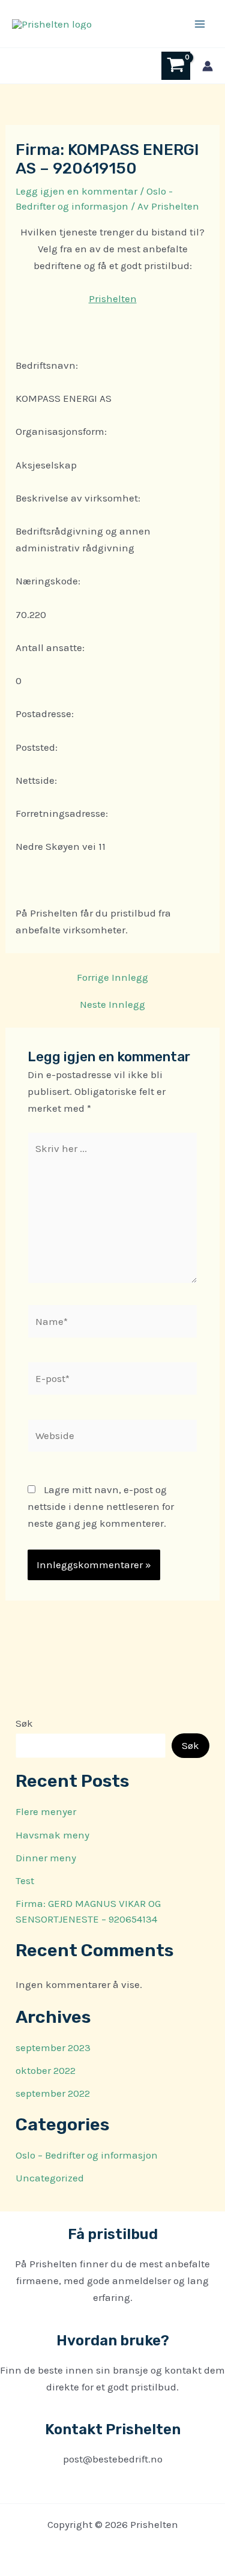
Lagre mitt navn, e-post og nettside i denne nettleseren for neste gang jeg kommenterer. (101, 1506)
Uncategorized (50, 2178)
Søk (24, 1723)
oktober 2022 (46, 2070)
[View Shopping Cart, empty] (176, 66)
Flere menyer (46, 1811)
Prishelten (113, 299)
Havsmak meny (52, 1835)
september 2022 (53, 2093)
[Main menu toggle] (200, 24)
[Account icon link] (208, 66)
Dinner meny (46, 1858)
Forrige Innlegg (112, 977)
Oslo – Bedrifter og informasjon (87, 2155)
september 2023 (53, 2047)
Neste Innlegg (112, 1005)
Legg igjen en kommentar (76, 191)
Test (25, 1880)
